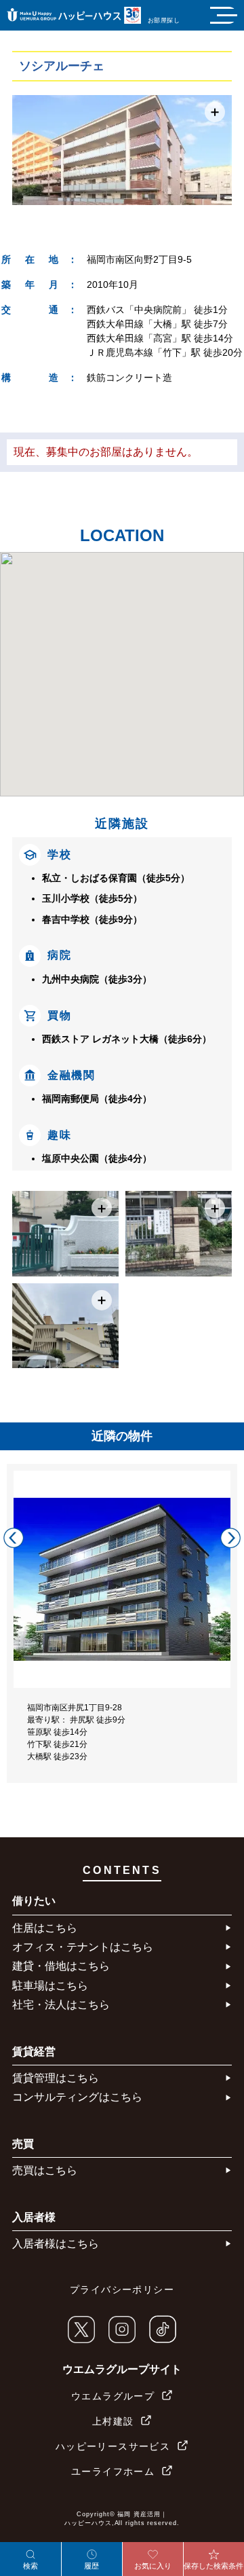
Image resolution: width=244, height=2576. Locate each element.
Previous (14, 1538)
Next (230, 1538)
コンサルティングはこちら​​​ (77, 2097)
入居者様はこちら (56, 2244)
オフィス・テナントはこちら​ (83, 1947)
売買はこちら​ (45, 2170)
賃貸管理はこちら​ (56, 2078)
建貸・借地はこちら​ (61, 1966)
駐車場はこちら (50, 1986)
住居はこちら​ (45, 1928)
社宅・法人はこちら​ (61, 2005)
